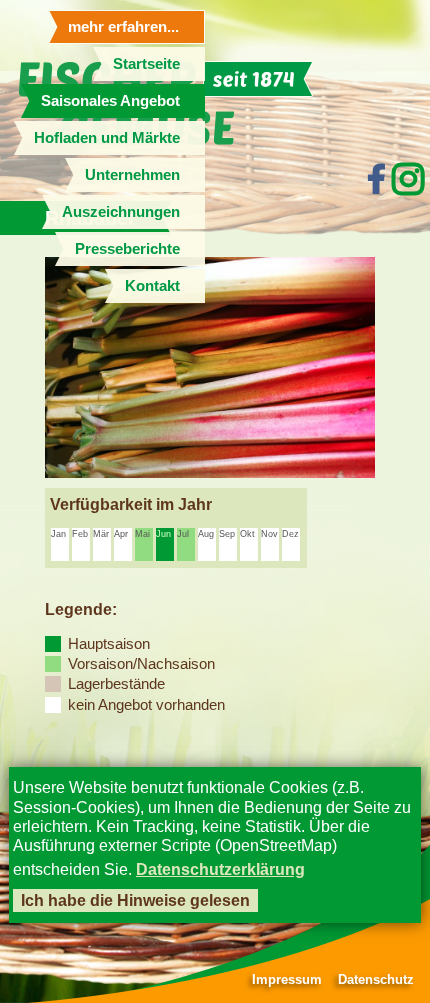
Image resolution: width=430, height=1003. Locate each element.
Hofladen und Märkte (107, 137)
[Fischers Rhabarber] (210, 473)
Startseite (146, 63)
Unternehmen (132, 174)
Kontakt (152, 285)
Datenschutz (376, 979)
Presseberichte (127, 248)
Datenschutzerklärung (220, 869)
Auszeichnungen (121, 211)
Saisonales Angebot (110, 100)
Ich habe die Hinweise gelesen (135, 900)
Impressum (287, 979)
